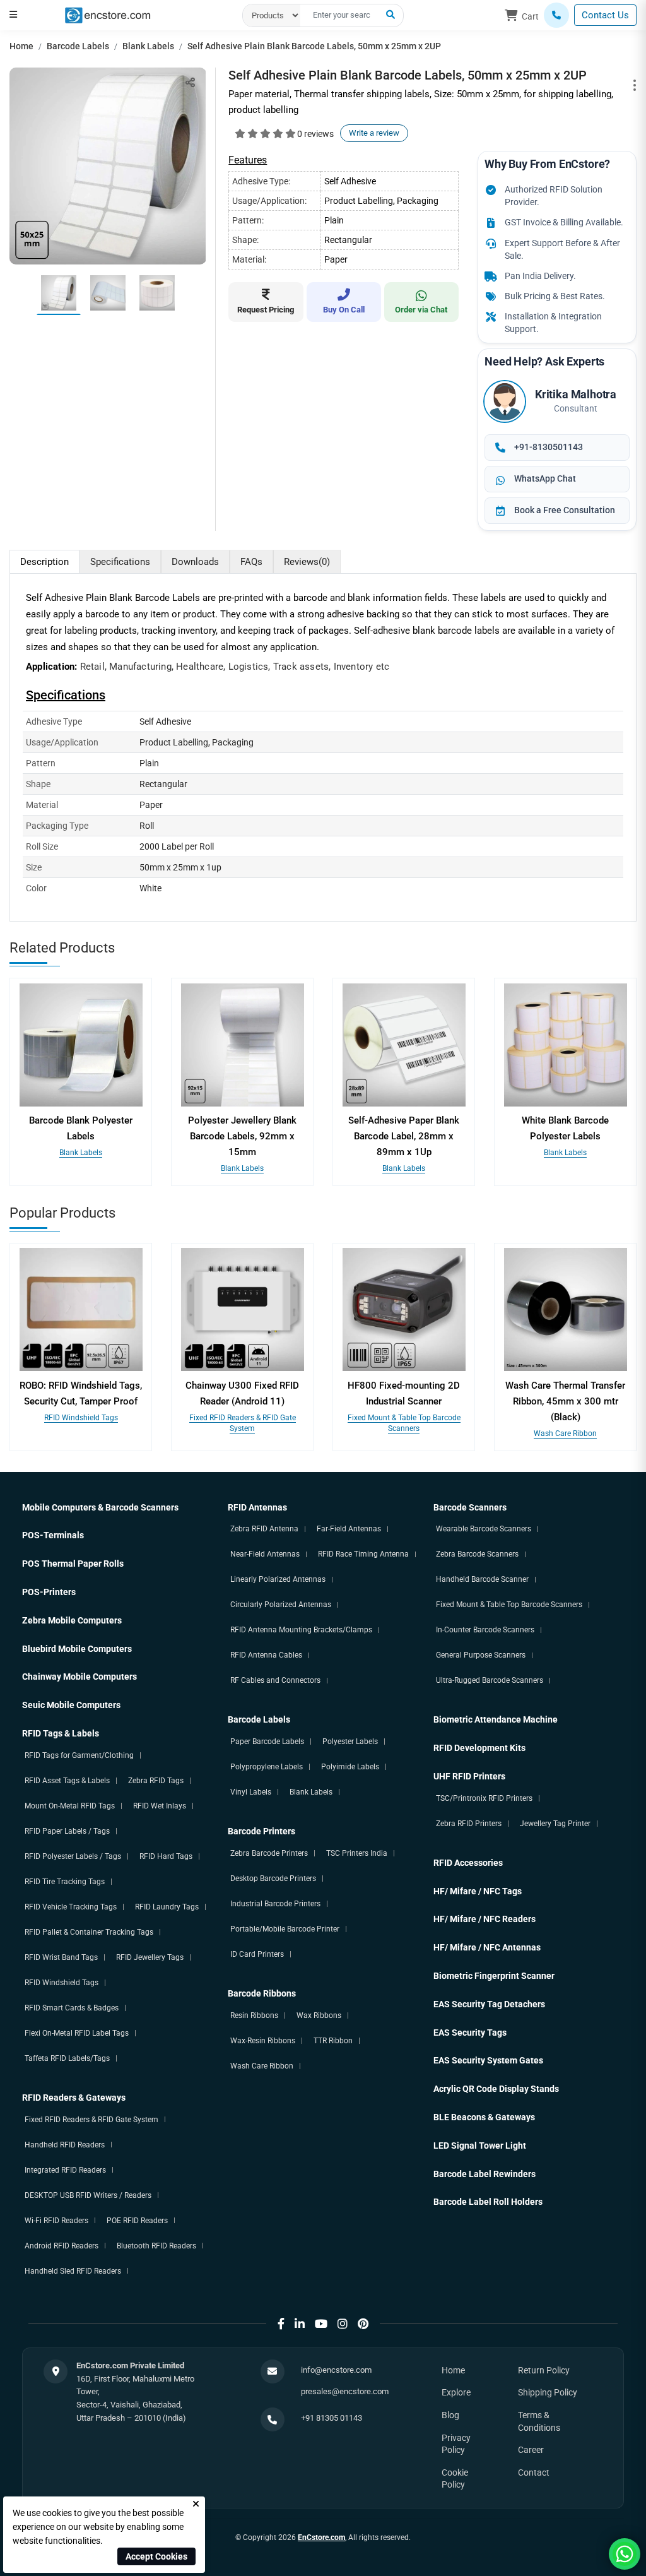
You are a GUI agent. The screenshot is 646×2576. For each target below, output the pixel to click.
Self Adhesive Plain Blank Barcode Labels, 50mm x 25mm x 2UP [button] (314, 46)
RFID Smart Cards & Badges (72, 2008)
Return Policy (544, 2370)
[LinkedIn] (300, 2324)
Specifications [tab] (120, 562)
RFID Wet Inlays (160, 1806)
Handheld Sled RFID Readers (73, 2271)
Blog (450, 2415)
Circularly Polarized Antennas (281, 1605)
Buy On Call (344, 310)
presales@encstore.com (345, 2391)
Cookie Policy (455, 2479)
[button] (13, 15)
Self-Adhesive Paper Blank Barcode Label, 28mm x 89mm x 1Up (404, 1136)
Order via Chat (421, 310)
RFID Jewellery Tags (150, 1957)
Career (531, 2450)
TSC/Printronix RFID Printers (484, 1798)
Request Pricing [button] (266, 310)
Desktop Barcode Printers (273, 1879)
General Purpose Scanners (481, 1655)
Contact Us (605, 15)
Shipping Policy (548, 2392)
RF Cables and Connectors (275, 1680)
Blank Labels (148, 46)
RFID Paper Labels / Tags (67, 1831)
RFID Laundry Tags (167, 1907)
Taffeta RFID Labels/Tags (67, 2058)
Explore (456, 2392)
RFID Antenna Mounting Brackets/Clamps (301, 1630)
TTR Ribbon (333, 2041)
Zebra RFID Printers (469, 1824)
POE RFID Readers (137, 2221)
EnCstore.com (321, 2537)
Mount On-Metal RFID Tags (70, 1806)
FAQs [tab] (251, 562)
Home (21, 46)
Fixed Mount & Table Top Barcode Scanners (509, 1605)
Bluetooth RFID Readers (156, 2246)
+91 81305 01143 (332, 2418)
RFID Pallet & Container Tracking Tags (89, 1932)
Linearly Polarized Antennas (278, 1579)
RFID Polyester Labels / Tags (73, 1856)
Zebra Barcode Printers (269, 1853)
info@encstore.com (336, 2370)
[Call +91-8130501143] (556, 15)
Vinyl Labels (251, 1792)
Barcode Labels (78, 46)
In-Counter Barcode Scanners (485, 1630)
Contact (534, 2472)
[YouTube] (321, 2324)
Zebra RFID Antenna (264, 1529)
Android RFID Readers (62, 2246)
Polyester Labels (350, 1742)
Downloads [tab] (195, 562)
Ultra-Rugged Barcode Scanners (490, 1680)
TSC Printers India (357, 1853)
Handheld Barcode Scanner (482, 1579)
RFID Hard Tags (166, 1856)
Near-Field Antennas (265, 1554)
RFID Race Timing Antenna (363, 1554)
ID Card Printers (257, 1954)
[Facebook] (281, 2324)
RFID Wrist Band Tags (61, 1957)
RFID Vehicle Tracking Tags (71, 1907)
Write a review (374, 133)
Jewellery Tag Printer (555, 1824)
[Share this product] (190, 82)
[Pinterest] (363, 2324)
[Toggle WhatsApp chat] (625, 2554)
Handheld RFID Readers (65, 2145)
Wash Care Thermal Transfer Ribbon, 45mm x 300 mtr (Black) (565, 1401)
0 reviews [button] (315, 134)
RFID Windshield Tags (81, 1418)
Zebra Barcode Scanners (477, 1554)
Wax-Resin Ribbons (263, 2041)
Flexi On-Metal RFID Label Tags (77, 2033)
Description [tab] (44, 562)
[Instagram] (343, 2324)
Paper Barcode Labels (267, 1742)
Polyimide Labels (350, 1767)
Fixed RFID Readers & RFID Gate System (91, 2120)
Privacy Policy (456, 2444)
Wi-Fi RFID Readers (56, 2221)
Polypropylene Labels (267, 1767)
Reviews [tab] (307, 562)
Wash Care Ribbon (565, 1433)
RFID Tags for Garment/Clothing (79, 1755)
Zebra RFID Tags (156, 1781)
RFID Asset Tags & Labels (67, 1781)
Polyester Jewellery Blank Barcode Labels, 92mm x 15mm (242, 1136)
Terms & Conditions (539, 2421)
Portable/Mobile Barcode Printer (285, 1929)
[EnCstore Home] (108, 15)
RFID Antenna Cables (266, 1655)
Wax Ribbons (319, 2015)
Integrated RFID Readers (65, 2170)
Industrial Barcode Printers (275, 1904)
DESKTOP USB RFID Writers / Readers (88, 2195)
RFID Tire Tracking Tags (65, 1882)
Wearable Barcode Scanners (484, 1529)
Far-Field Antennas (349, 1529)
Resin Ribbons (254, 2015)
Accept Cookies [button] (156, 2556)
